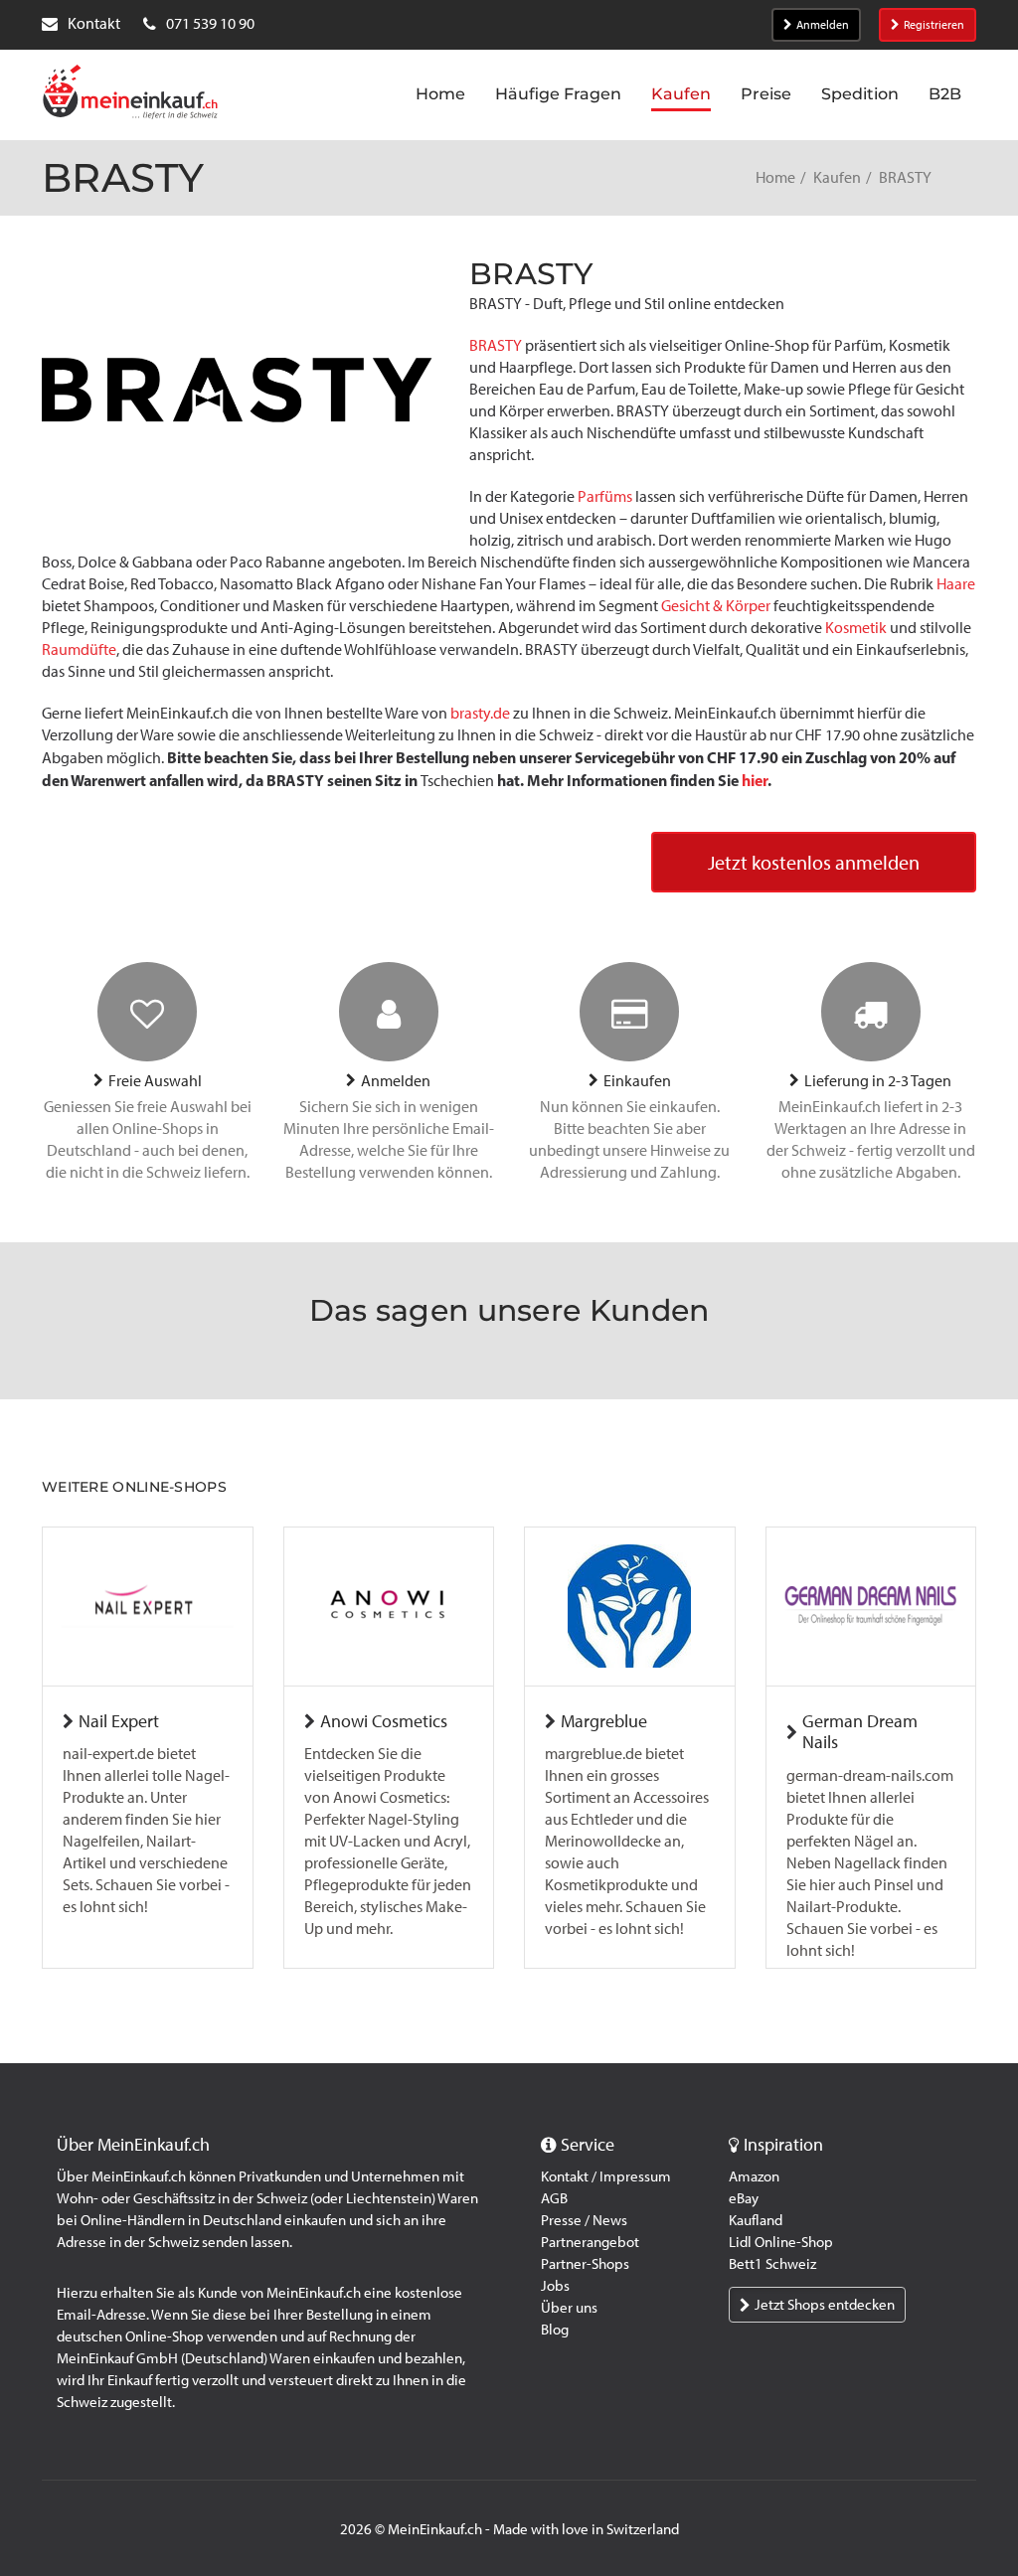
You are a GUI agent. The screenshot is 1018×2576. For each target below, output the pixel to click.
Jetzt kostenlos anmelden (814, 863)
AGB (554, 2198)
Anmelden (823, 25)
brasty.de (480, 713)
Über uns (569, 2308)
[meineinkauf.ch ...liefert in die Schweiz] (130, 94)
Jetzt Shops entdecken (825, 2305)
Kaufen (837, 177)
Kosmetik (856, 628)
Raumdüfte (79, 649)
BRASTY (496, 345)
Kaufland (756, 2220)
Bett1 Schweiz (772, 2264)
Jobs (555, 2286)
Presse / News (584, 2220)
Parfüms (605, 496)
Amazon (754, 2176)
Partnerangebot (590, 2242)
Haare (956, 584)
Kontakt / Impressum (606, 2176)
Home (775, 177)
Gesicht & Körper (716, 606)
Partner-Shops (585, 2264)
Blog (555, 2330)
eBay (744, 2198)
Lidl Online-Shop (781, 2242)
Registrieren (934, 25)
